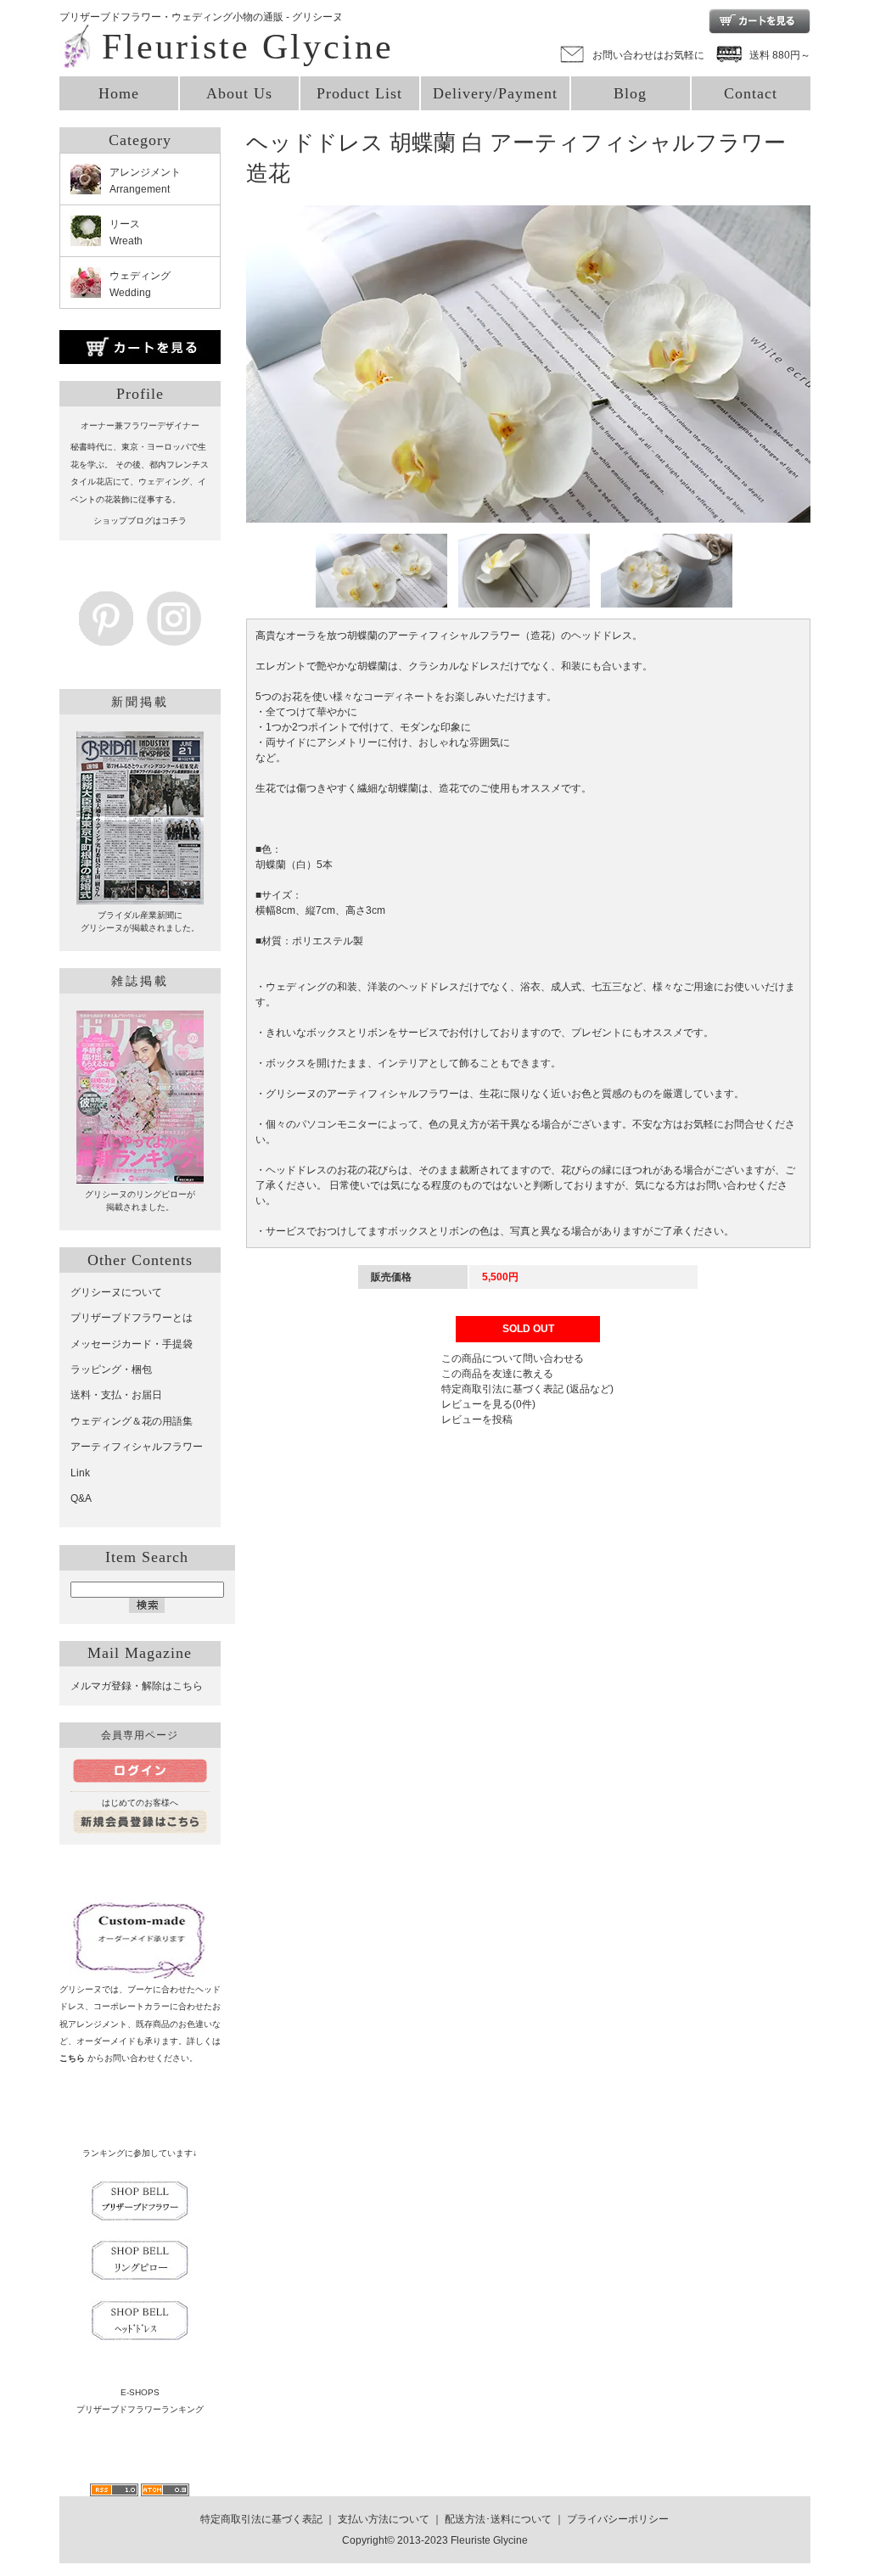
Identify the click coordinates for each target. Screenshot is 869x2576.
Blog (630, 93)
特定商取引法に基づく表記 (261, 2519)
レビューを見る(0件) (488, 1404)
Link (80, 1473)
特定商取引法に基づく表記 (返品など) (527, 1389)
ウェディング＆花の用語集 (132, 1421)
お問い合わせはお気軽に (648, 55)
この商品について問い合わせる (513, 1358)
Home (119, 93)
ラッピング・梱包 (111, 1369)
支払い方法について (384, 2519)
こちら (72, 2058)
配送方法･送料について (498, 2519)
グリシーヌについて (116, 1292)
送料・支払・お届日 (116, 1395)
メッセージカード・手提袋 (132, 1344)
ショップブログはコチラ (140, 521)
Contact (751, 93)
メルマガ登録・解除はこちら (137, 1686)
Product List (359, 93)
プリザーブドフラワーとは (132, 1318)
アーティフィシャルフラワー (137, 1447)
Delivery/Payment (495, 93)
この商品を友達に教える (497, 1374)
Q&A (81, 1498)
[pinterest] (106, 637)
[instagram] (174, 637)
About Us (239, 93)
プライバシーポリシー (618, 2519)
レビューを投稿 (477, 1420)
